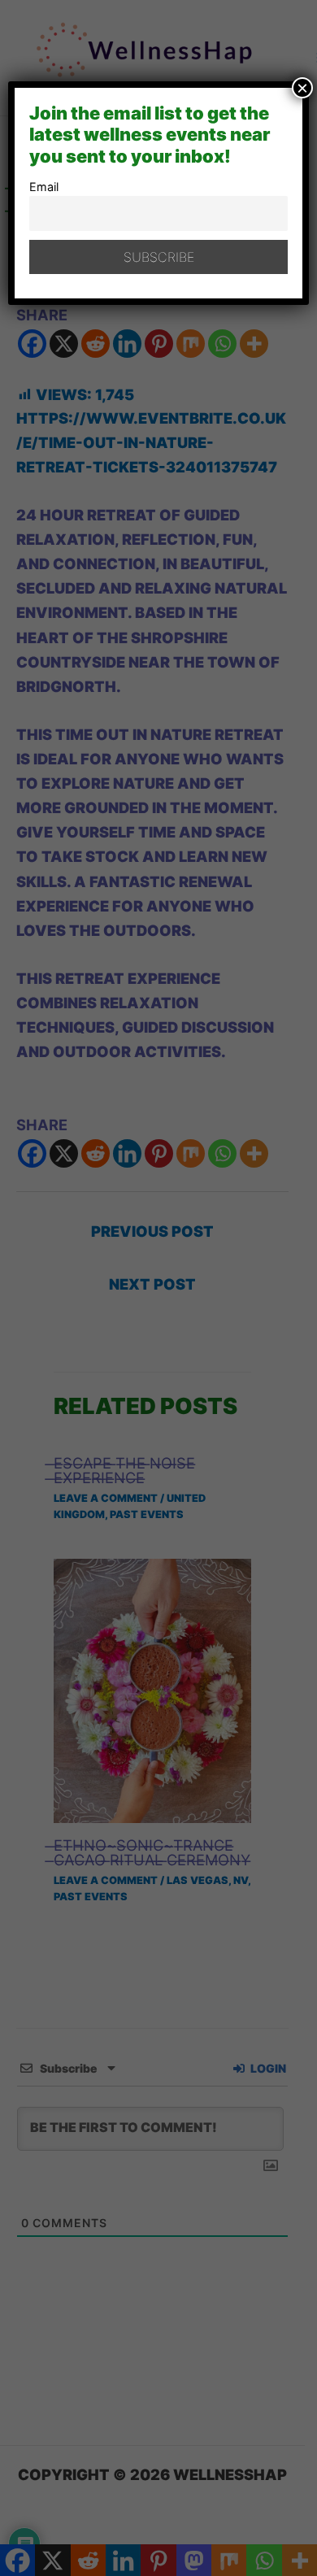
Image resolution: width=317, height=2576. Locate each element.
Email (44, 187)
